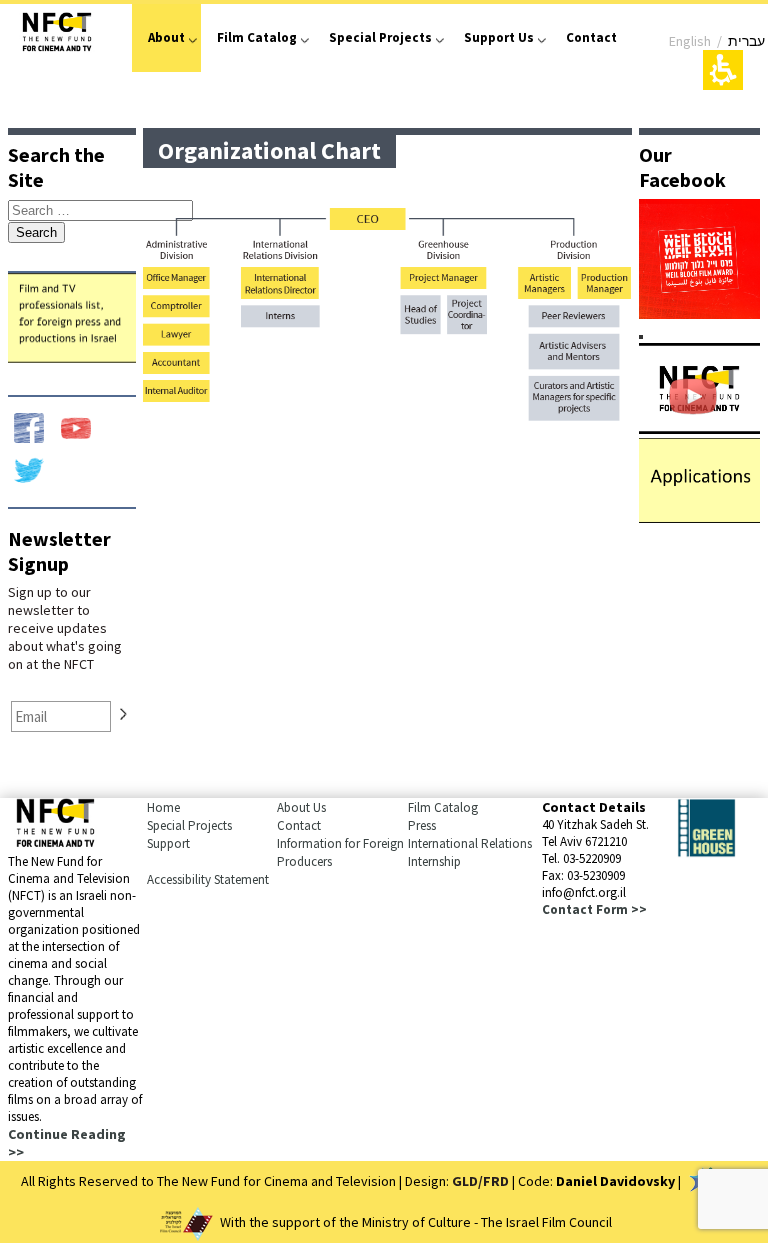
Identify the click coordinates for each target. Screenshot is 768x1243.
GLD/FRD (480, 1181)
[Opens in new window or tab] (699, 313)
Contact (591, 37)
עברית (746, 41)
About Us (301, 807)
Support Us (499, 37)
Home (163, 807)
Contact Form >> (594, 909)
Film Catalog (257, 37)
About (166, 37)
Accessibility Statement (208, 879)
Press (422, 825)
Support (168, 843)
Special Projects (380, 37)
